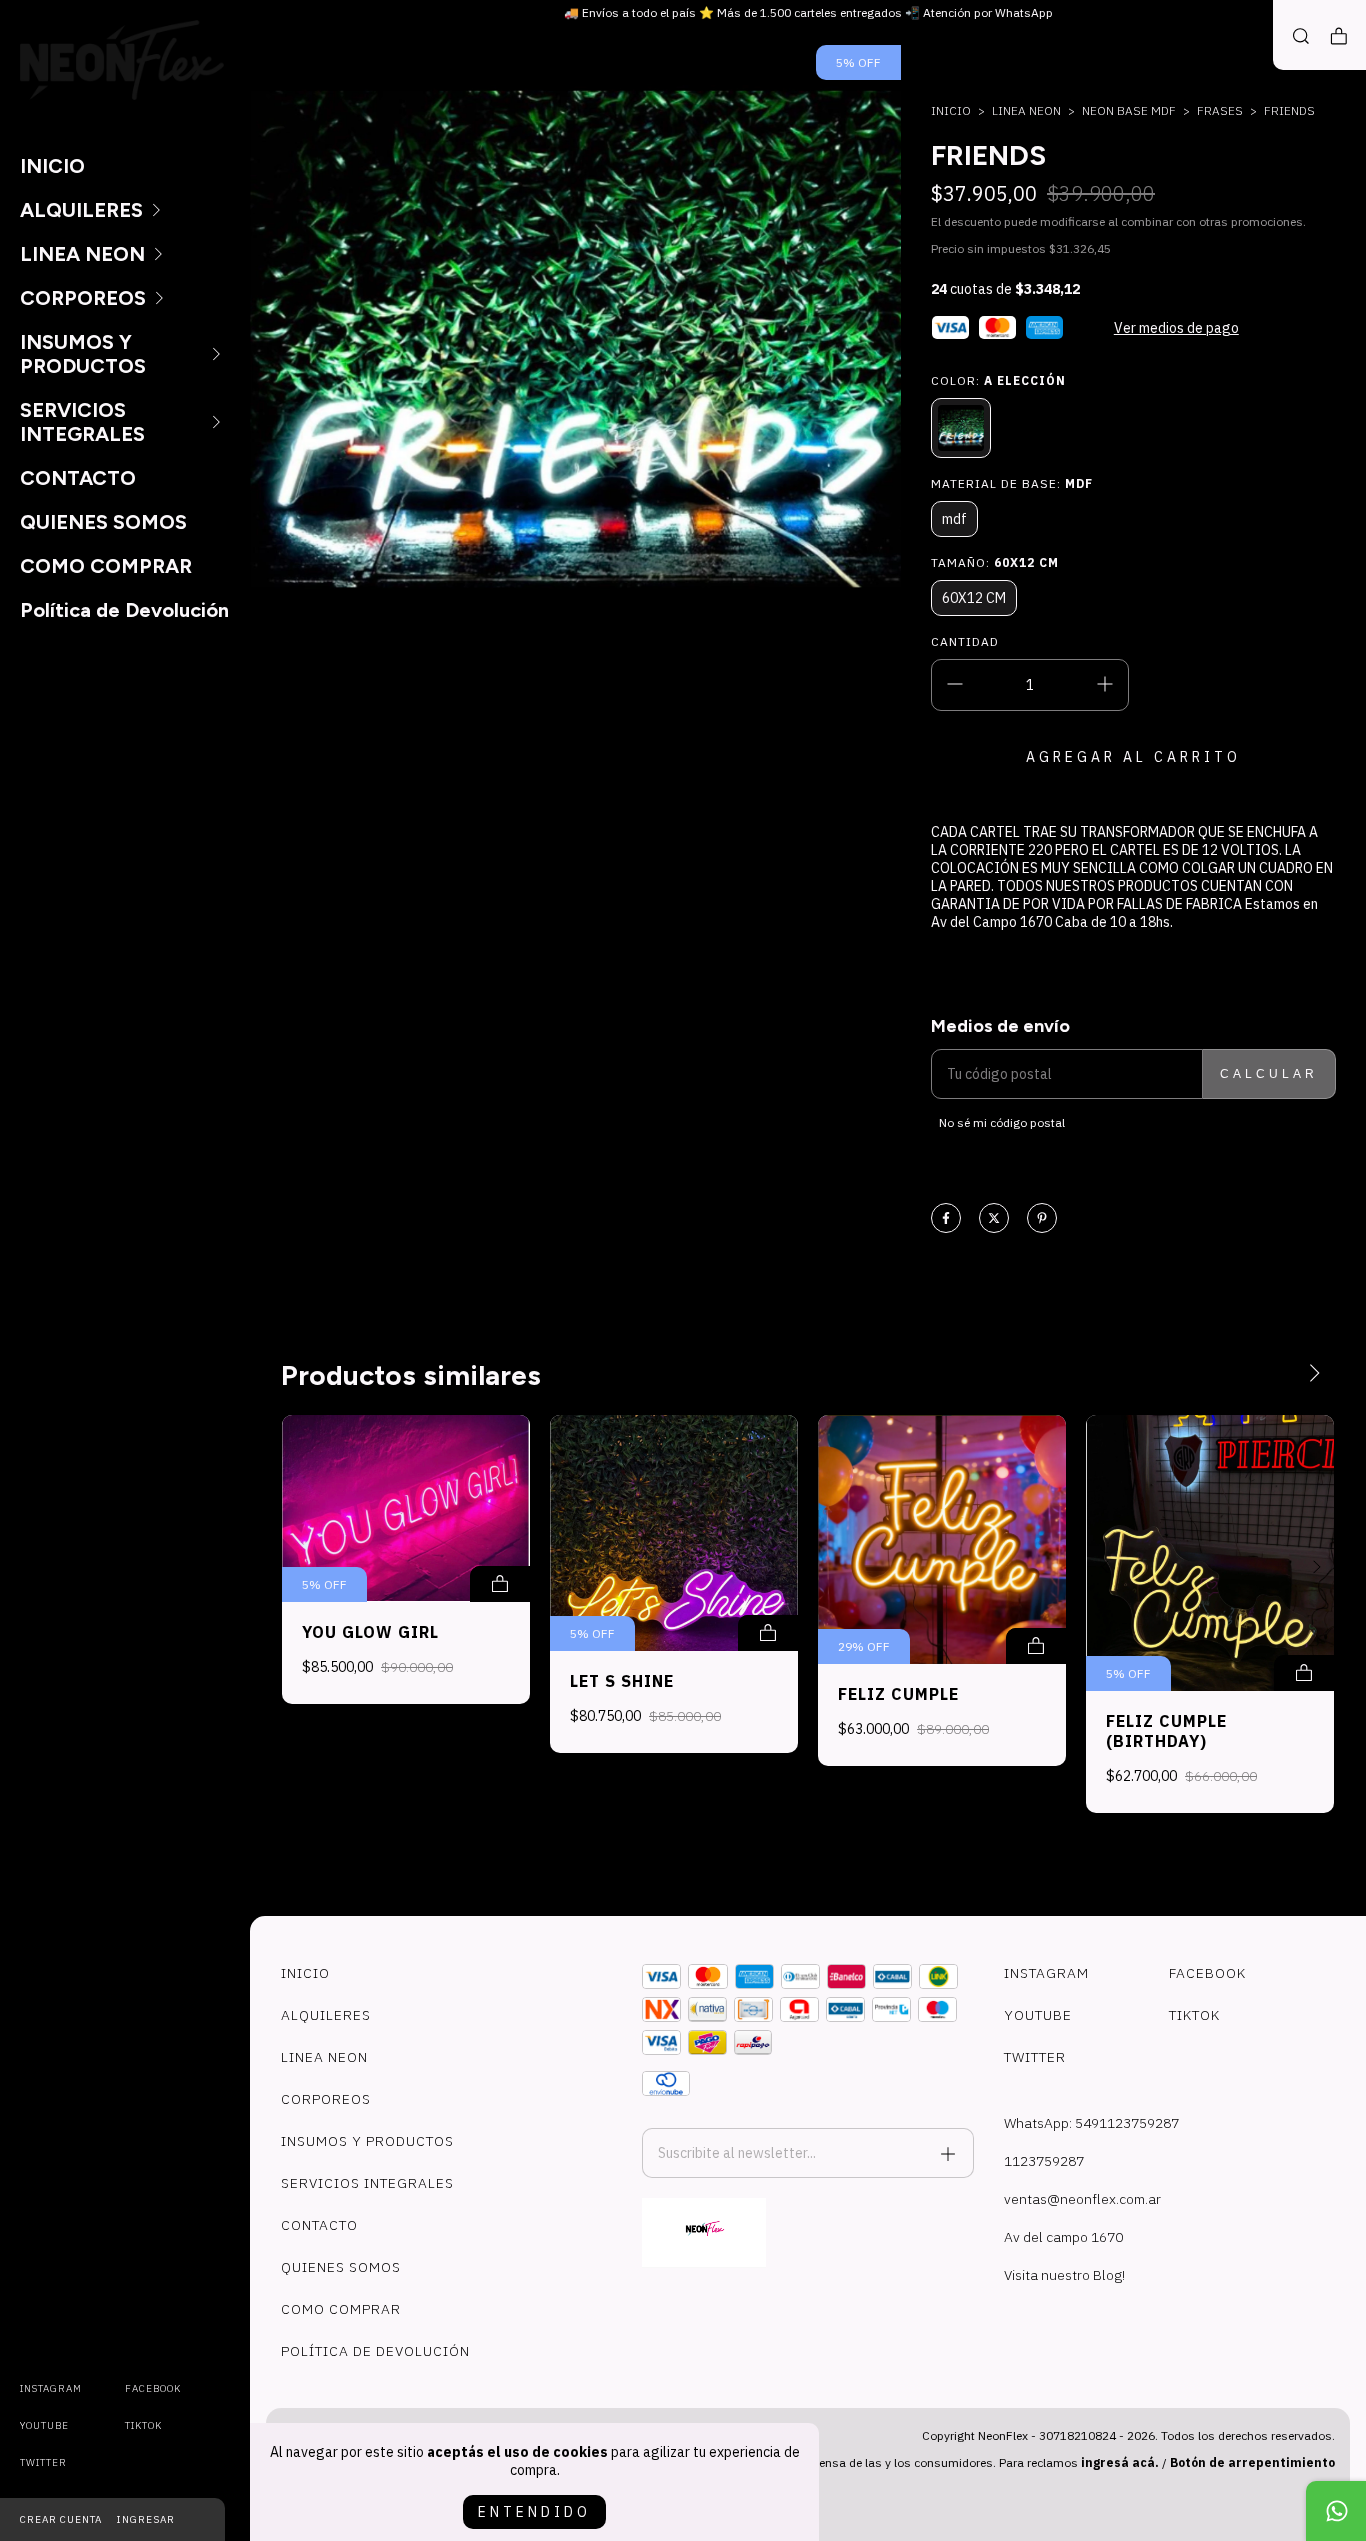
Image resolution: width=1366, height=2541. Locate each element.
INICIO (52, 166)
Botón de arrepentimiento (1252, 2462)
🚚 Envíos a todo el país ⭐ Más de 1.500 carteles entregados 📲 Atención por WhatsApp (808, 12)
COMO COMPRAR (106, 566)
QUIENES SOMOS (103, 522)
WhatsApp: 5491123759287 (1091, 2123)
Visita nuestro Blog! (1064, 2275)
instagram (51, 2388)
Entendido (534, 2512)
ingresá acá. (1120, 2462)
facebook (153, 2388)
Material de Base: (1012, 483)
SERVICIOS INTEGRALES (82, 422)
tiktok (143, 2425)
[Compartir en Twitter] (994, 1219)
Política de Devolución (124, 610)
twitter (43, 2462)
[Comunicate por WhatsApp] (1336, 2511)
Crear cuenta (61, 2519)
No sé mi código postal (1002, 1122)
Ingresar (146, 2519)
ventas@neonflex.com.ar (1082, 2199)
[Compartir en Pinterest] (1042, 1219)
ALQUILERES (81, 210)
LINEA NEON (82, 254)
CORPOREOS (83, 298)
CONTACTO (78, 478)
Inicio (951, 110)
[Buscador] (1301, 36)
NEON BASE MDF (1129, 110)
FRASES (1220, 110)
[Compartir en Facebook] (946, 1219)
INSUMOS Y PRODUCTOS (83, 354)
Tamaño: (995, 562)
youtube (44, 2425)
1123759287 (1044, 2161)
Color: (998, 380)
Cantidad (965, 641)
